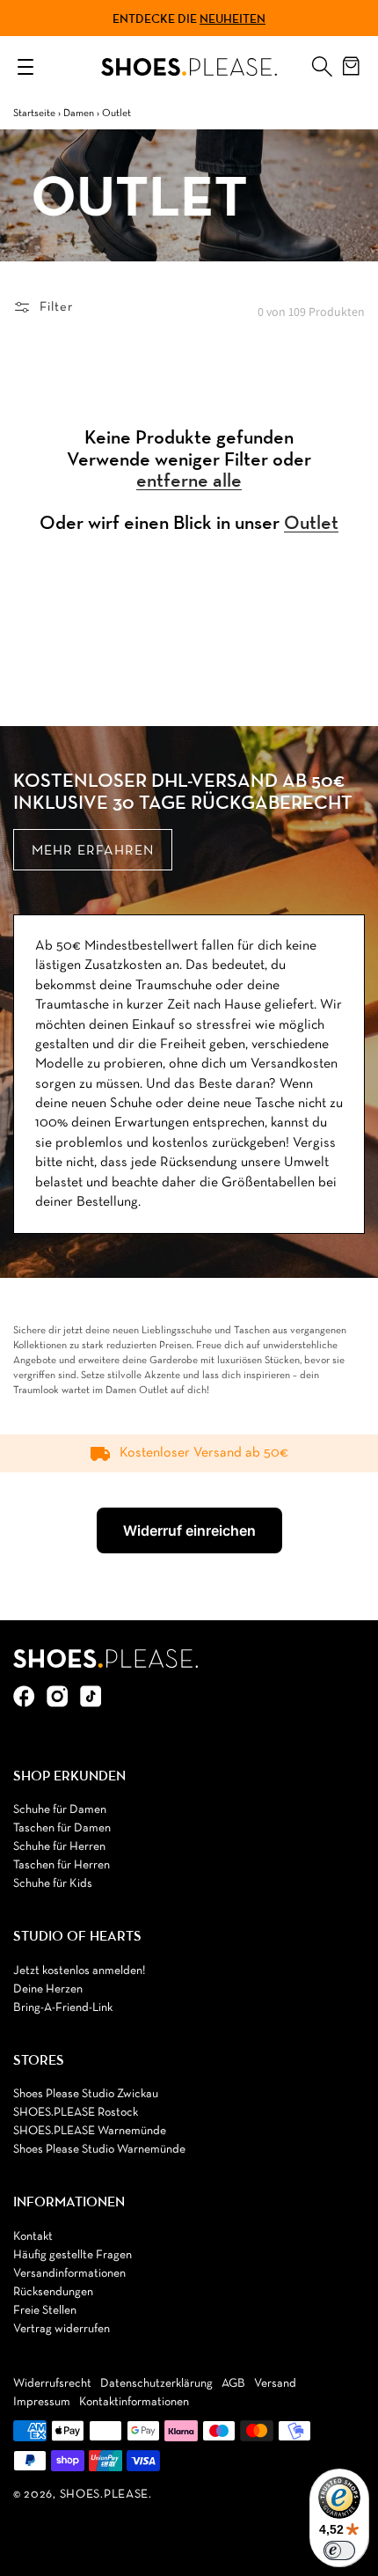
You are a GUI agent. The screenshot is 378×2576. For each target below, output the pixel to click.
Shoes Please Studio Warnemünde (99, 2150)
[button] (322, 62)
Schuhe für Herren (59, 1847)
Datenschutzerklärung (156, 2384)
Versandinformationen (69, 2274)
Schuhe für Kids (53, 1884)
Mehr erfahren (93, 851)
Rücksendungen (53, 2292)
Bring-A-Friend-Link (63, 2008)
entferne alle (189, 481)
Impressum (42, 2402)
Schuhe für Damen (60, 1810)
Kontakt (33, 2237)
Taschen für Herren (62, 1865)
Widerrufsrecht (52, 2384)
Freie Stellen (45, 2311)
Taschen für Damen (62, 1828)
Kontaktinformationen (134, 2402)
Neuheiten (233, 18)
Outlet (311, 523)
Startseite (34, 114)
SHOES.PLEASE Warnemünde (90, 2131)
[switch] (339, 2550)
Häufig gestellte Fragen (73, 2255)
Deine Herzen (48, 1989)
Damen (79, 114)
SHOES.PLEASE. (106, 2495)
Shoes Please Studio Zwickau (86, 2094)
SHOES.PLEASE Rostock (76, 2113)
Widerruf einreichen (189, 1530)
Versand (275, 2384)
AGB (233, 2384)
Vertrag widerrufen (62, 2329)
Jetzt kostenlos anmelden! (79, 1971)
